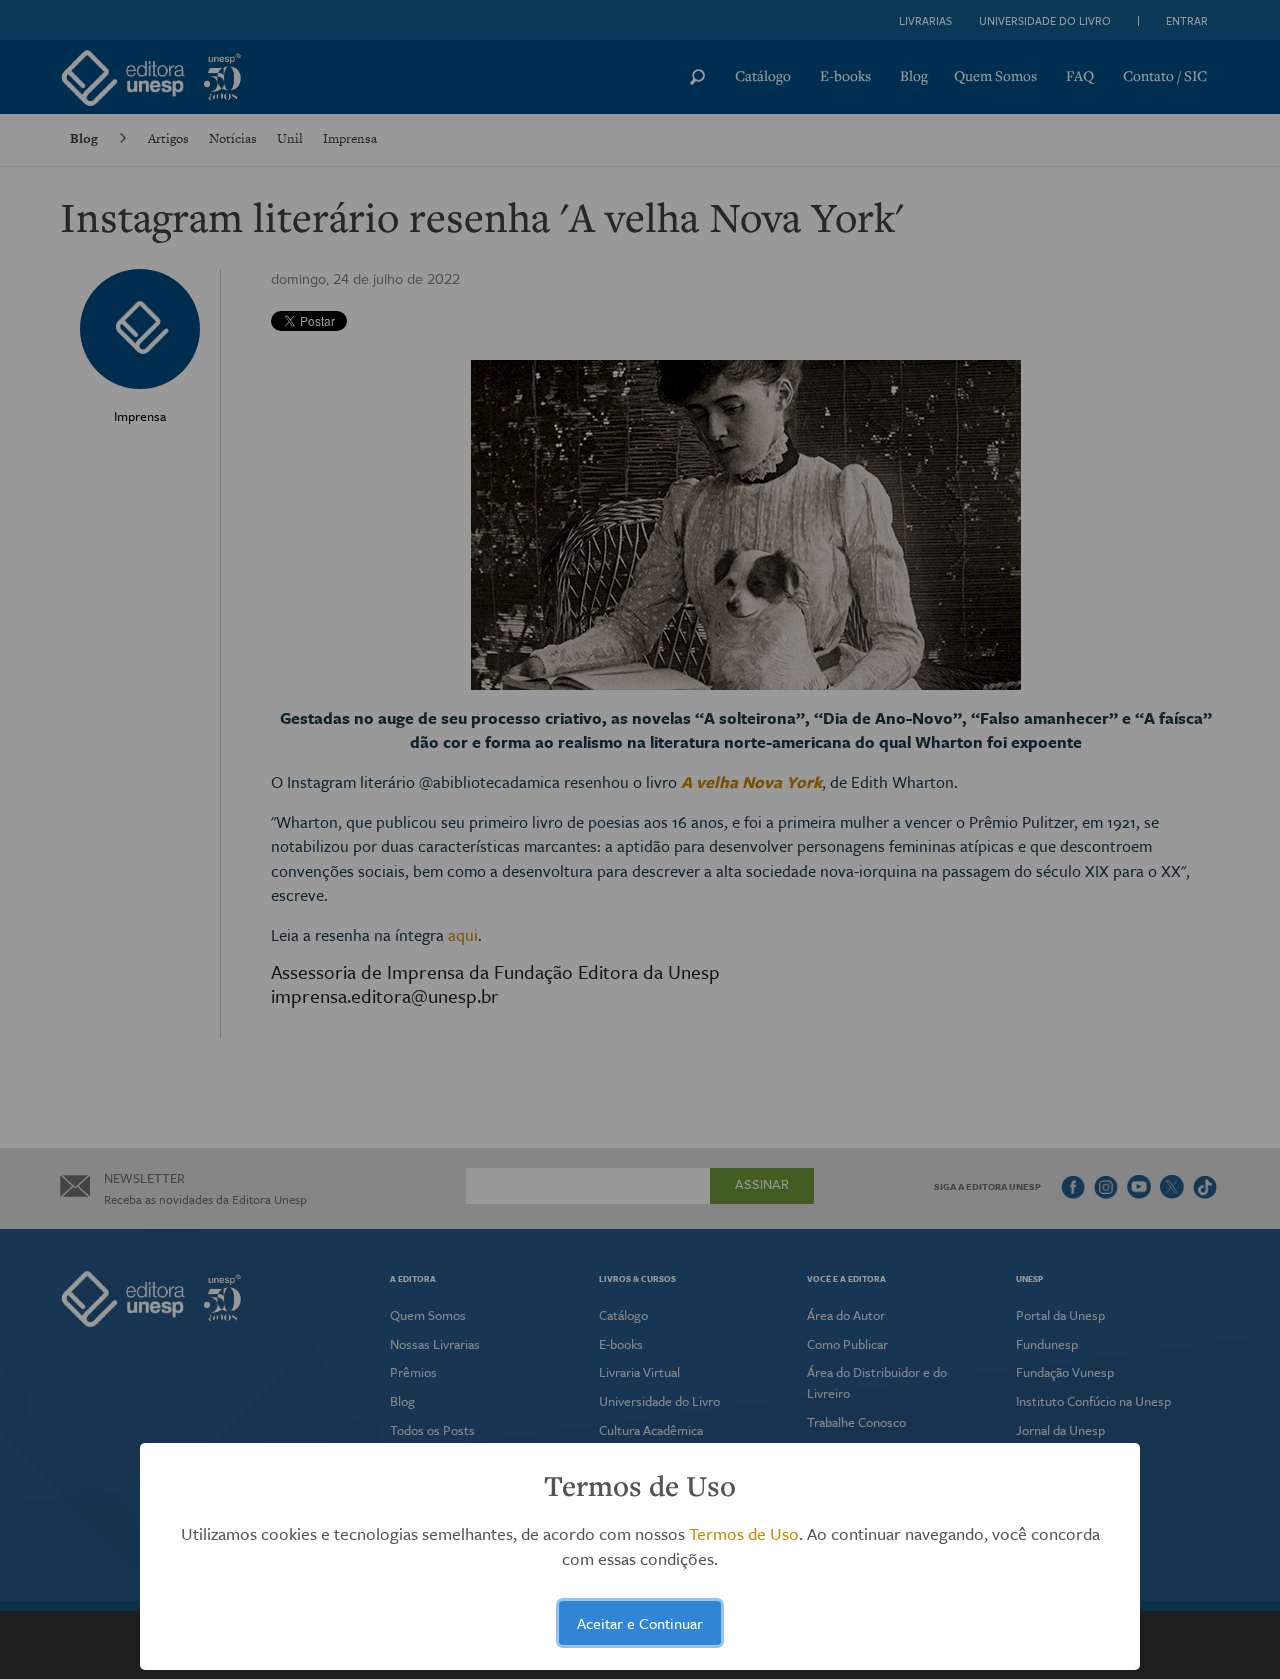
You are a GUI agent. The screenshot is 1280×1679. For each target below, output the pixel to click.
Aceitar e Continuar (640, 1623)
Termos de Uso (744, 1533)
